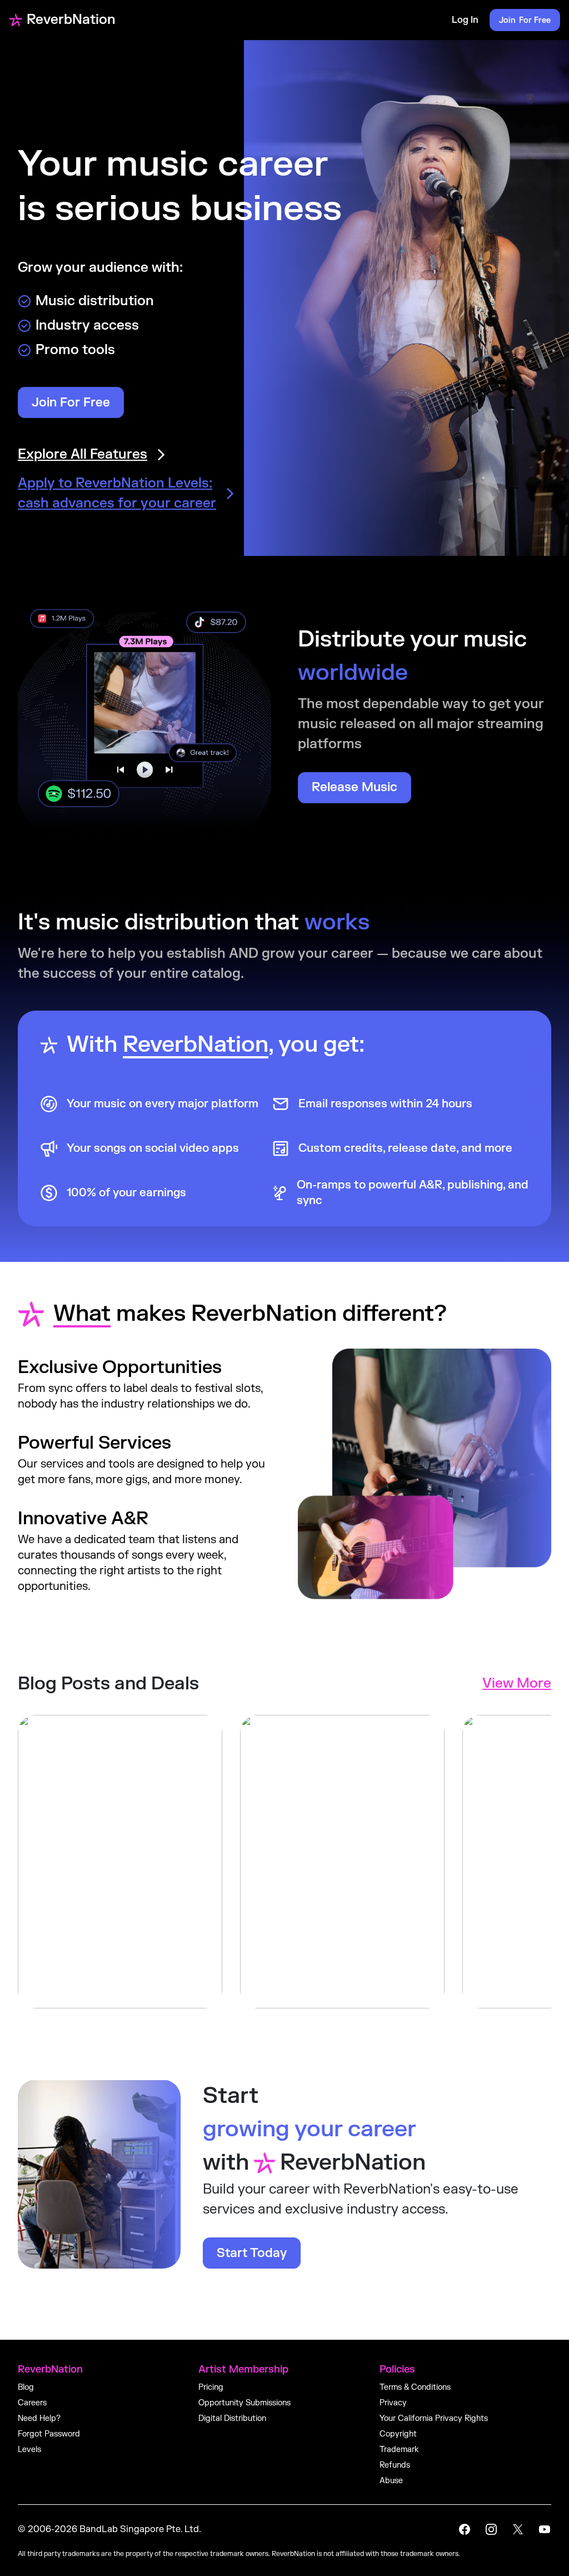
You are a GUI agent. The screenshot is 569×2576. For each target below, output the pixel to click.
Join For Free (71, 402)
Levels (29, 2450)
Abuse (391, 2481)
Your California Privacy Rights (434, 2418)
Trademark (399, 2450)
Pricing (211, 2387)
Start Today (252, 2253)
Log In (465, 20)
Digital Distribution (232, 2418)
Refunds (395, 2465)
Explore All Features (83, 454)
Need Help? (39, 2418)
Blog (26, 2387)
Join (525, 20)
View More (517, 1684)
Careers (32, 2403)
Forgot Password (49, 2434)
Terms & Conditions (415, 2387)
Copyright (398, 2434)
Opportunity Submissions (244, 2403)
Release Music (355, 787)
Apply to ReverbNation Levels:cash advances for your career (117, 493)
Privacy (393, 2403)
